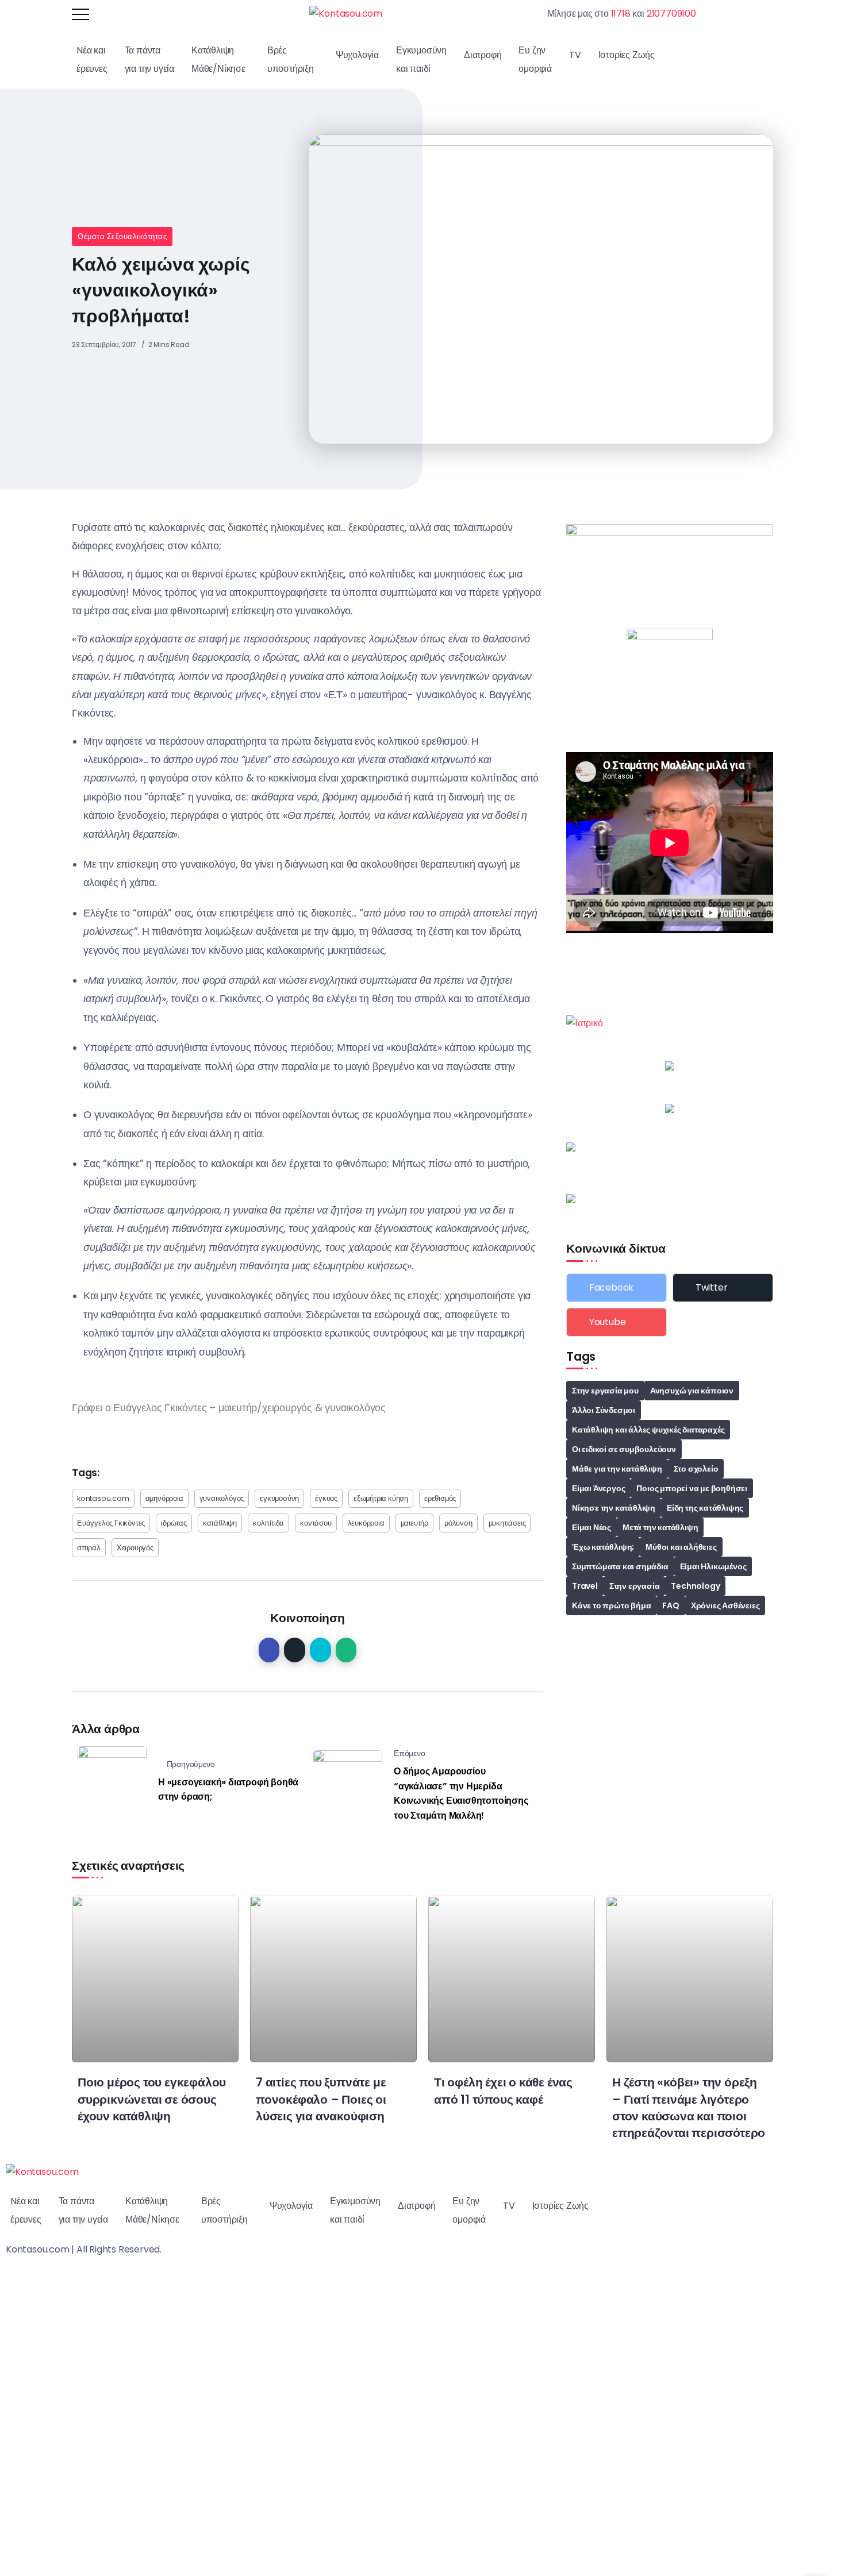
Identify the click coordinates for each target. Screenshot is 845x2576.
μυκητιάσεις (507, 1523)
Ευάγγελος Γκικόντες (111, 1523)
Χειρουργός (135, 1548)
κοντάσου (316, 1523)
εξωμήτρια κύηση (381, 1498)
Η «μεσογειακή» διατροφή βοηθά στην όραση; (228, 1790)
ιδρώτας (174, 1523)
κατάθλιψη (220, 1523)
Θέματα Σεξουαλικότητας (122, 236)
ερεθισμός (440, 1498)
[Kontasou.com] (346, 14)
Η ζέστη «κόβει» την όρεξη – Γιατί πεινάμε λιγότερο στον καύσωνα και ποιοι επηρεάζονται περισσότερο (689, 2107)
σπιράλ (89, 1548)
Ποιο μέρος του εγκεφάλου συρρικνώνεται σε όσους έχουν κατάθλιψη (152, 2099)
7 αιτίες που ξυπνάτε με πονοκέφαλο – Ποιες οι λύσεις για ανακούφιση (321, 2099)
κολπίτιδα (268, 1523)
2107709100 (671, 14)
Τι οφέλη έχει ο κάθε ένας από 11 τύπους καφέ (503, 2090)
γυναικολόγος (222, 1498)
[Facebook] (617, 1288)
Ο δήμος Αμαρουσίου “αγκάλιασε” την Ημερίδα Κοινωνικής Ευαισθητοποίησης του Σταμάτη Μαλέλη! (461, 1793)
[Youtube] (617, 1322)
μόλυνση (458, 1523)
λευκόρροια (366, 1523)
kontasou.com (103, 1498)
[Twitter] (723, 1288)
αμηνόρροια (164, 1498)
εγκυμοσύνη (279, 1498)
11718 (621, 14)
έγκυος (326, 1498)
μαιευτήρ (414, 1523)
